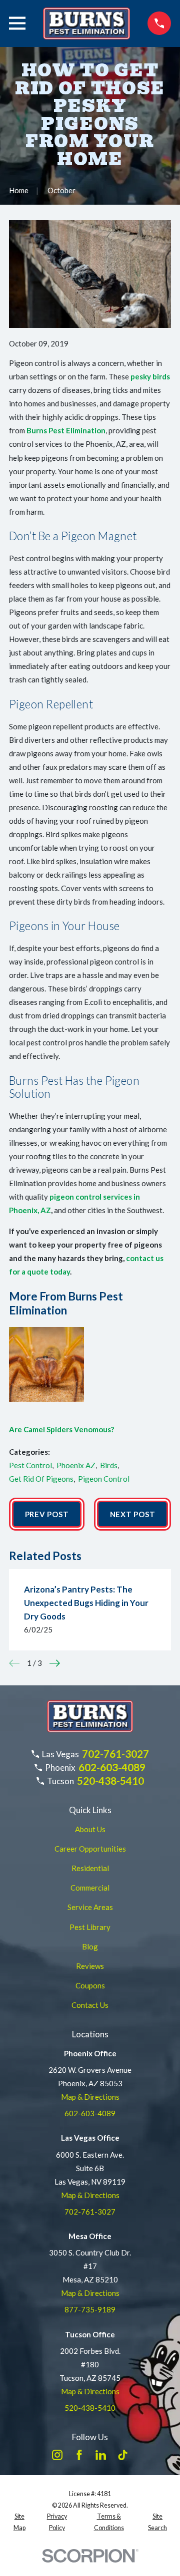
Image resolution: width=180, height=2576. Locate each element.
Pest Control (30, 1465)
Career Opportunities (90, 1849)
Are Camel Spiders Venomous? (61, 1429)
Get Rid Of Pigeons (41, 1479)
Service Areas (90, 1907)
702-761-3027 (115, 1754)
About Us (90, 1829)
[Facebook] (79, 2455)
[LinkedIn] (101, 2455)
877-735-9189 (90, 2309)
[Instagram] (57, 2455)
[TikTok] (123, 2455)
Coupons (90, 1985)
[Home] (86, 23)
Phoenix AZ (76, 1465)
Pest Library (90, 1927)
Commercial (90, 1888)
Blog (90, 1946)
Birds (109, 1465)
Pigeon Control (104, 1479)
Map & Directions (90, 2097)
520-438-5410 (110, 1781)
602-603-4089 (112, 1767)
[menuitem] (19, 2522)
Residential (90, 1868)
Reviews (90, 1966)
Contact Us (90, 2005)
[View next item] (55, 1663)
